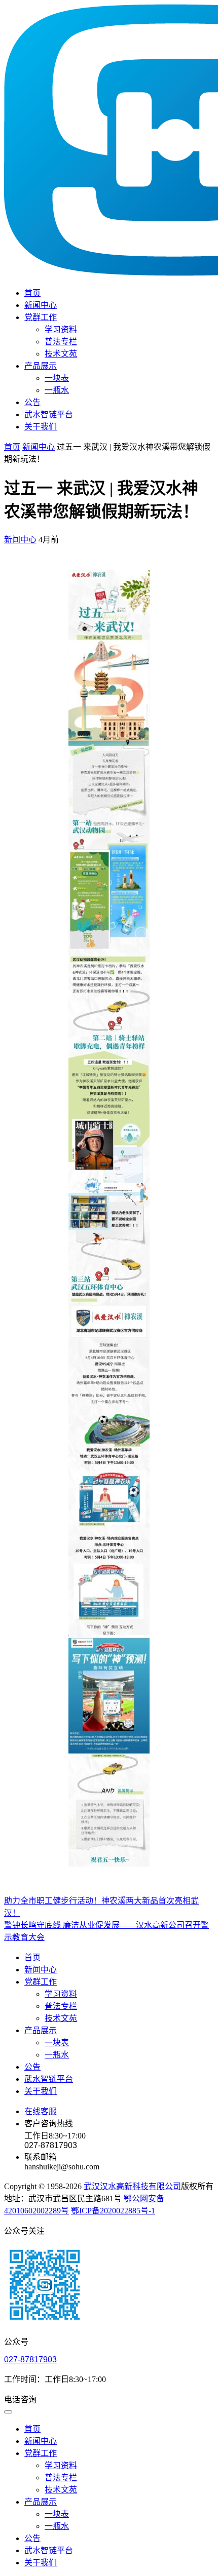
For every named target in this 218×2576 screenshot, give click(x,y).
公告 (32, 402)
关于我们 (41, 427)
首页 (32, 293)
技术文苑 (61, 354)
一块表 (57, 378)
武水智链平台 (49, 414)
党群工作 (41, 317)
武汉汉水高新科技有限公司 (132, 2186)
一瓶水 (57, 390)
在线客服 (41, 2111)
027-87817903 (30, 2360)
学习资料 (61, 329)
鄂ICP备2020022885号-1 (113, 2211)
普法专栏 (61, 342)
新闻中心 (41, 305)
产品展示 (41, 366)
